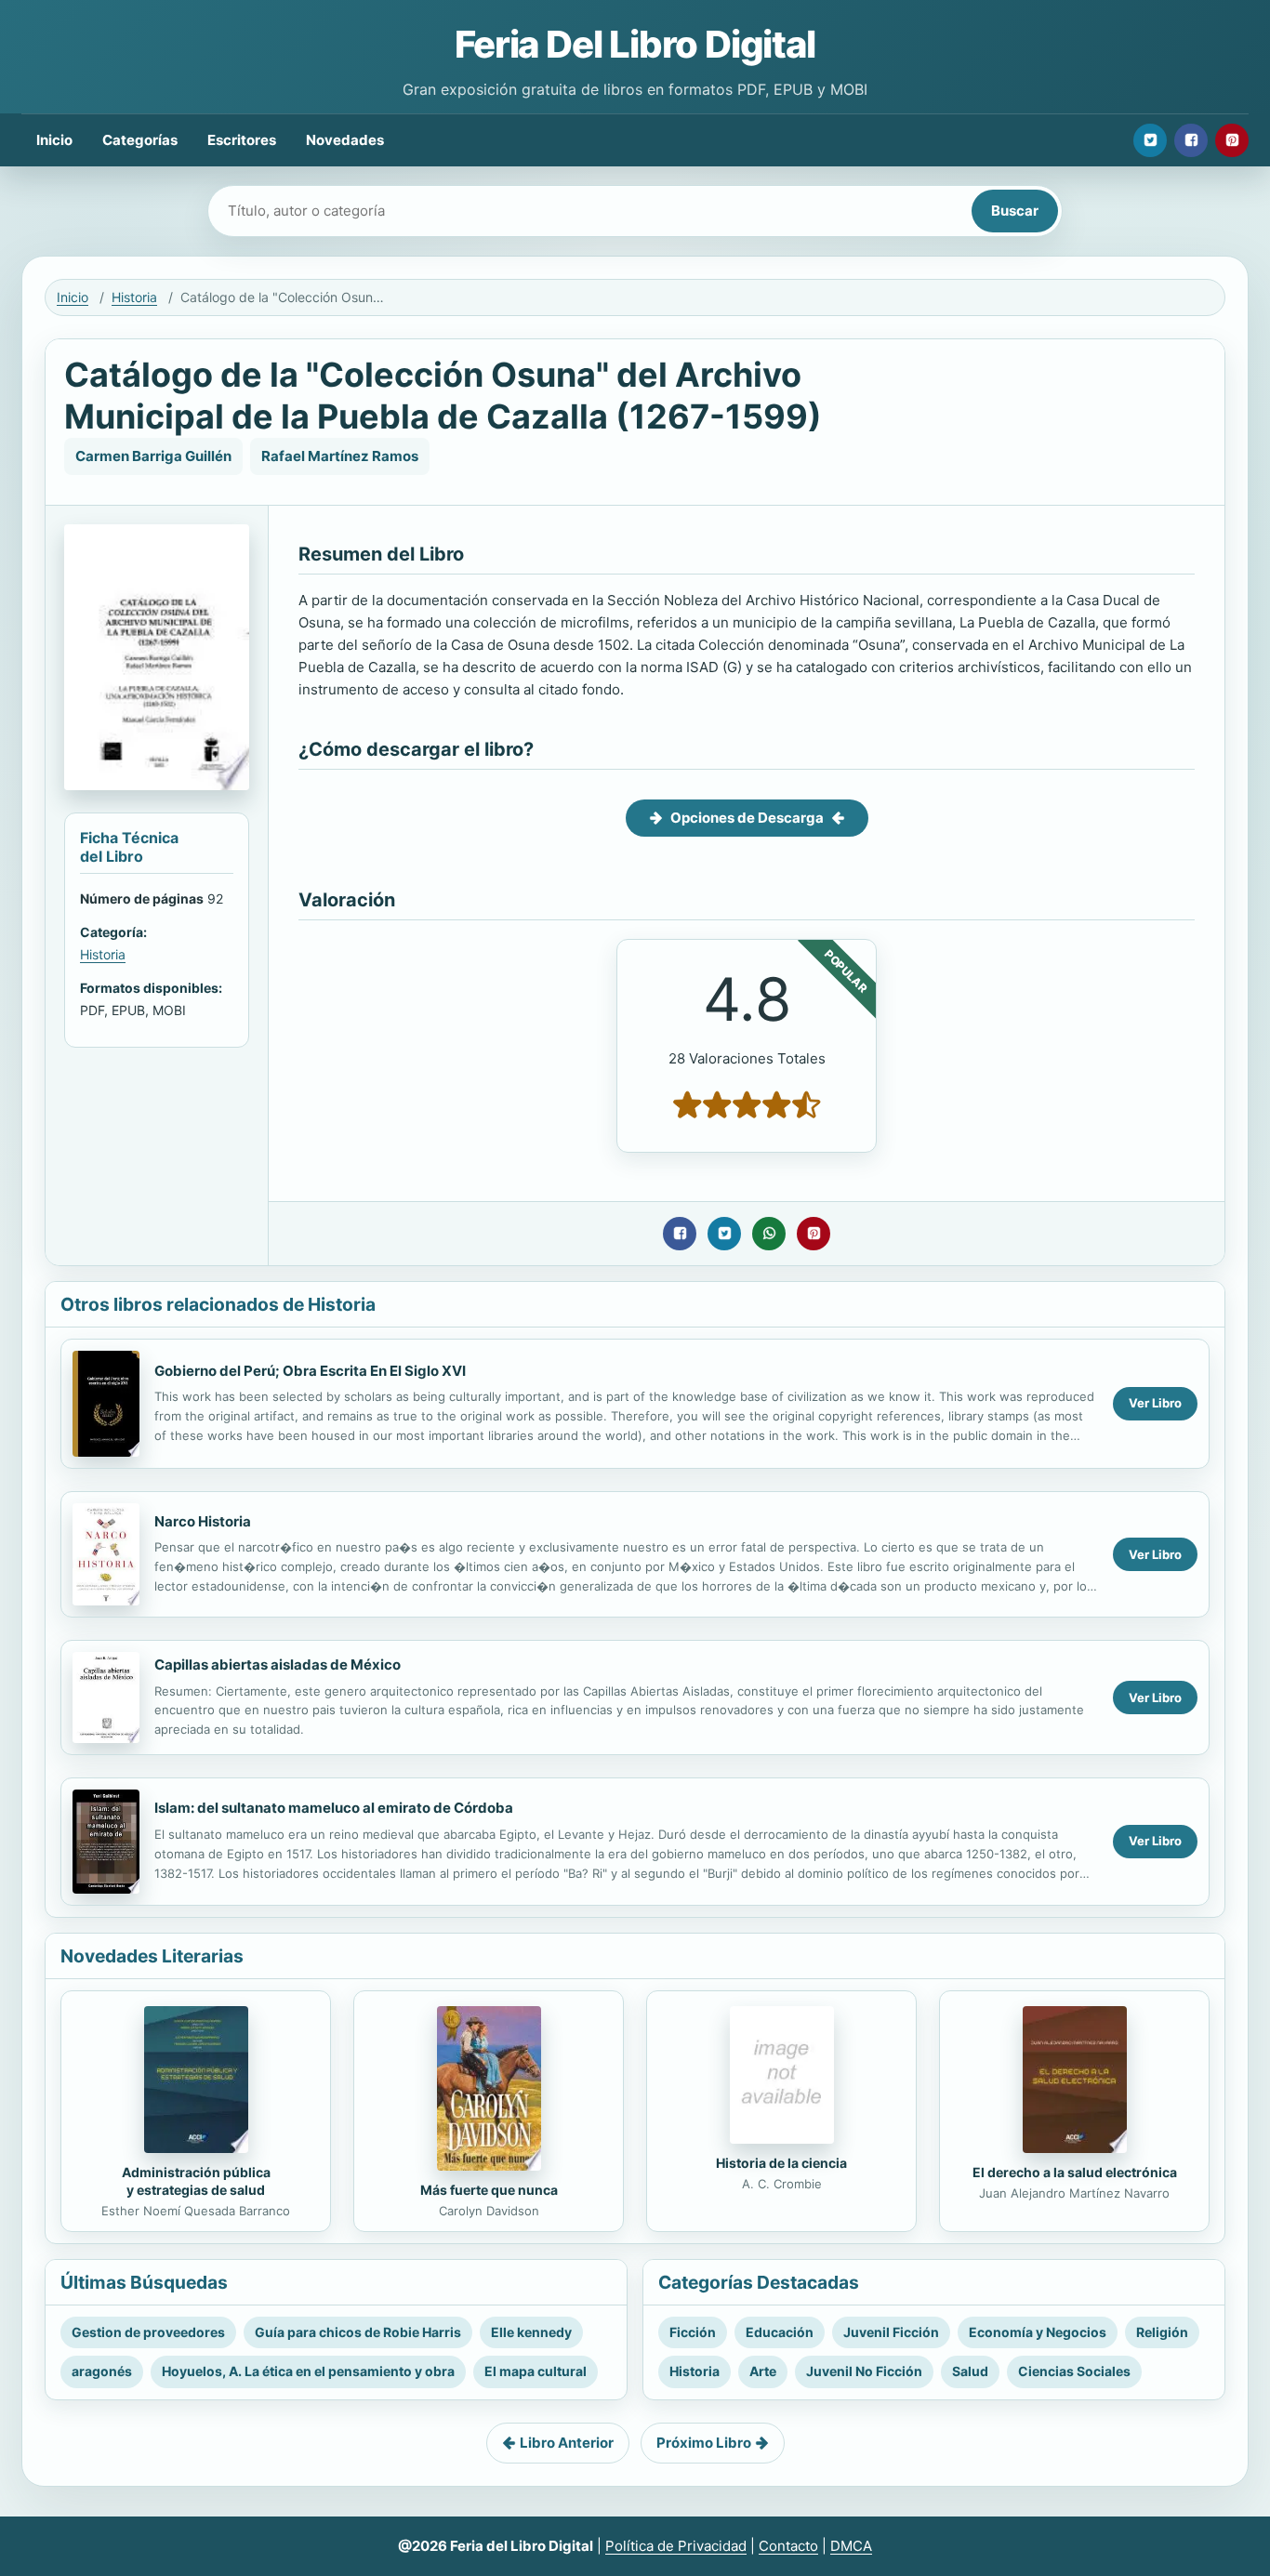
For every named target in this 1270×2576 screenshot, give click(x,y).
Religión (1162, 2332)
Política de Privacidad (676, 2546)
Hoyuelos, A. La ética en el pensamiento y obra (308, 2371)
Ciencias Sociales (1074, 2371)
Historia (134, 297)
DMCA (851, 2546)
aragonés (102, 2371)
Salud (970, 2371)
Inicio (54, 140)
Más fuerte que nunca (489, 2190)
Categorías (140, 140)
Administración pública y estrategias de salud (196, 2181)
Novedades (345, 140)
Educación (780, 2332)
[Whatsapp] (769, 1234)
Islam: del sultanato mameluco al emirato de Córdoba (334, 1808)
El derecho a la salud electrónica (1075, 2172)
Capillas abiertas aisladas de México (278, 1664)
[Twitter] (1150, 140)
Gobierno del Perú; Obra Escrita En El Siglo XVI (310, 1371)
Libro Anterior (567, 2443)
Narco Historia (203, 1521)
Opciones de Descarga (747, 818)
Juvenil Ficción (891, 2332)
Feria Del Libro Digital (635, 44)
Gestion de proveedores (148, 2332)
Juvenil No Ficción (864, 2371)
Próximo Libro (704, 2443)
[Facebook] (1191, 140)
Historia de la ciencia (781, 2163)
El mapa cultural (536, 2371)
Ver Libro (1155, 1403)
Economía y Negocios (1038, 2332)
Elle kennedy (531, 2332)
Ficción (693, 2332)
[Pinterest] (1232, 140)
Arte (763, 2371)
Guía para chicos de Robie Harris (358, 2332)
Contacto (788, 2546)
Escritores (242, 140)
